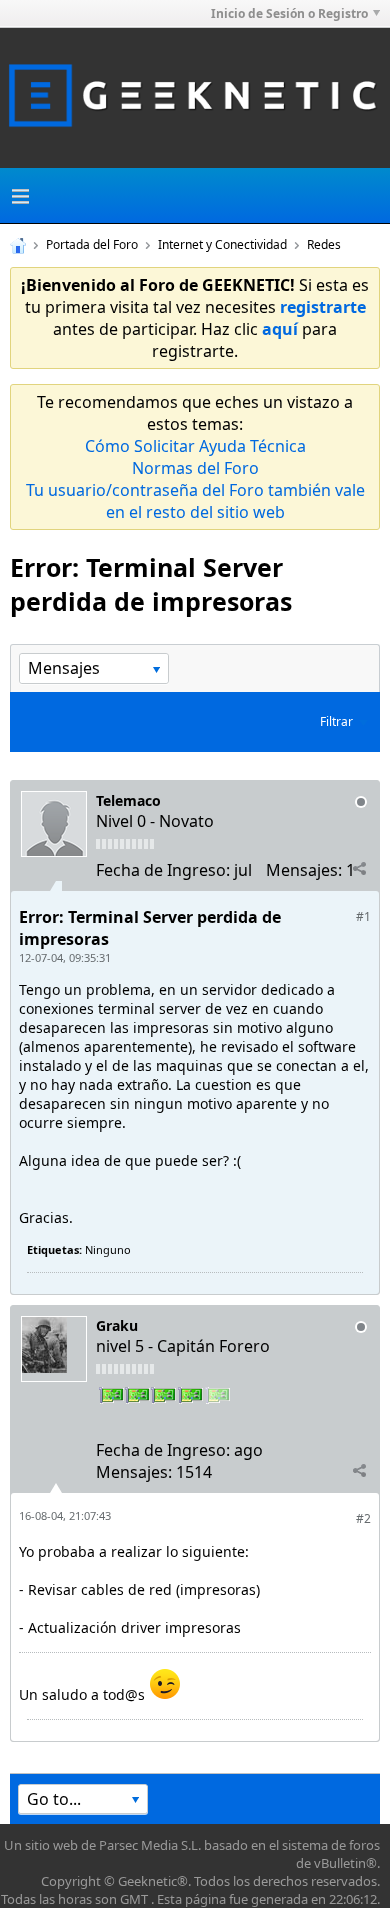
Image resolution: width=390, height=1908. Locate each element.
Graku (117, 1325)
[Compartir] (359, 869)
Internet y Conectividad (222, 244)
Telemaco (128, 800)
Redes (324, 244)
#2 (363, 1518)
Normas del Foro (195, 468)
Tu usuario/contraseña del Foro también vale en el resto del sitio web (195, 501)
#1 (363, 916)
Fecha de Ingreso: (163, 870)
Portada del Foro (92, 244)
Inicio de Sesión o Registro (289, 13)
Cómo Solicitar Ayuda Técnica (195, 446)
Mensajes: (304, 870)
